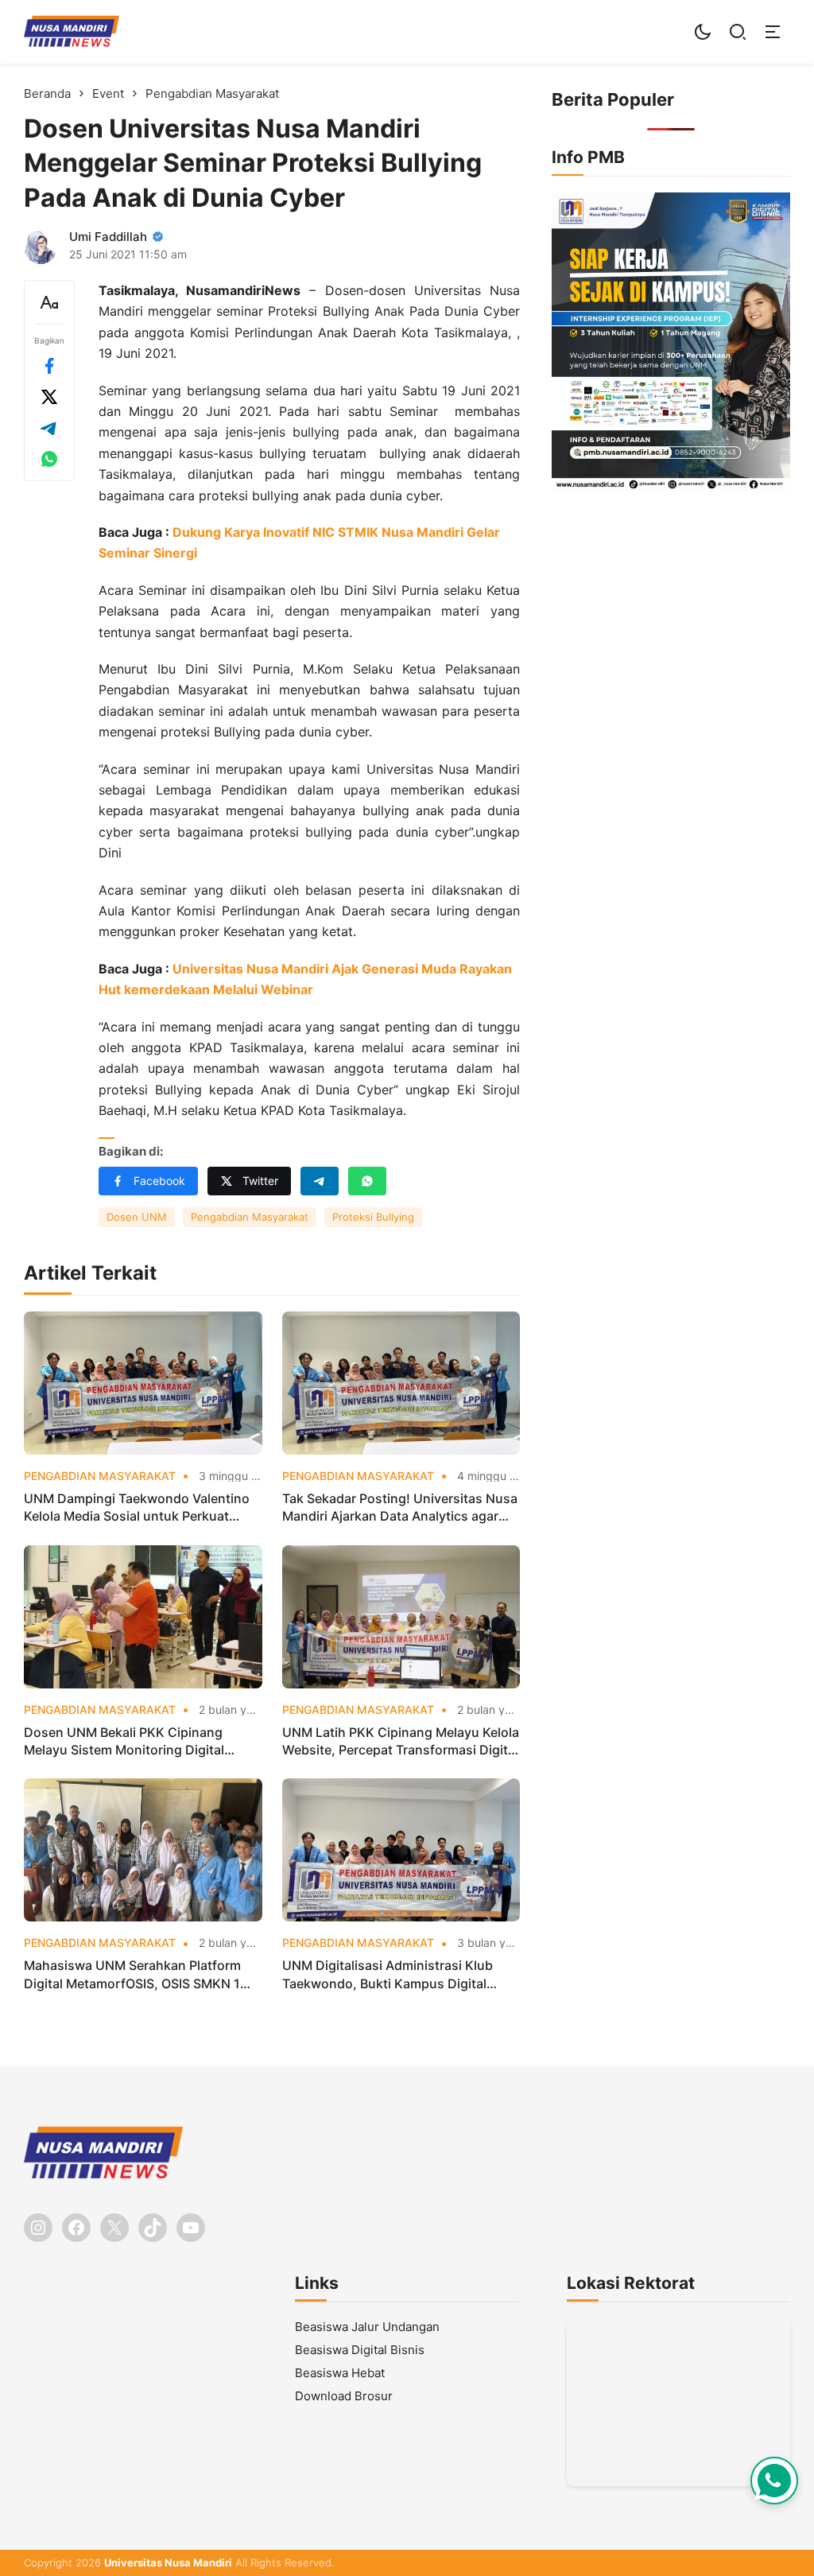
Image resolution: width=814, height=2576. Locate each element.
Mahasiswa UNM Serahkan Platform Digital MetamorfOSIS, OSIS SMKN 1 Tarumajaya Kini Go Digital (132, 1975)
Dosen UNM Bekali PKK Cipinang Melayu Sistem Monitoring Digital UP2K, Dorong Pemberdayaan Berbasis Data (142, 1742)
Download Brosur (344, 2396)
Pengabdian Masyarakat (250, 1217)
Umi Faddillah (108, 237)
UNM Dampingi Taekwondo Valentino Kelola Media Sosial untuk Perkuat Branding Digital (137, 1508)
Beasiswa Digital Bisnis (360, 2350)
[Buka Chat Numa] (774, 2481)
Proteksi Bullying (373, 1217)
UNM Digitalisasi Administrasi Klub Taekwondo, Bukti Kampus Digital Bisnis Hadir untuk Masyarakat (388, 1975)
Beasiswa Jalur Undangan (367, 2327)
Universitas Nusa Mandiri (168, 2562)
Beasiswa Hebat (340, 2373)
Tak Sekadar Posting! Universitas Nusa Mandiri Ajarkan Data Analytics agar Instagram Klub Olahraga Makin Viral (400, 1508)
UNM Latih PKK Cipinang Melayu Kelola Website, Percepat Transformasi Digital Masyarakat (401, 1742)
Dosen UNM (137, 1217)
